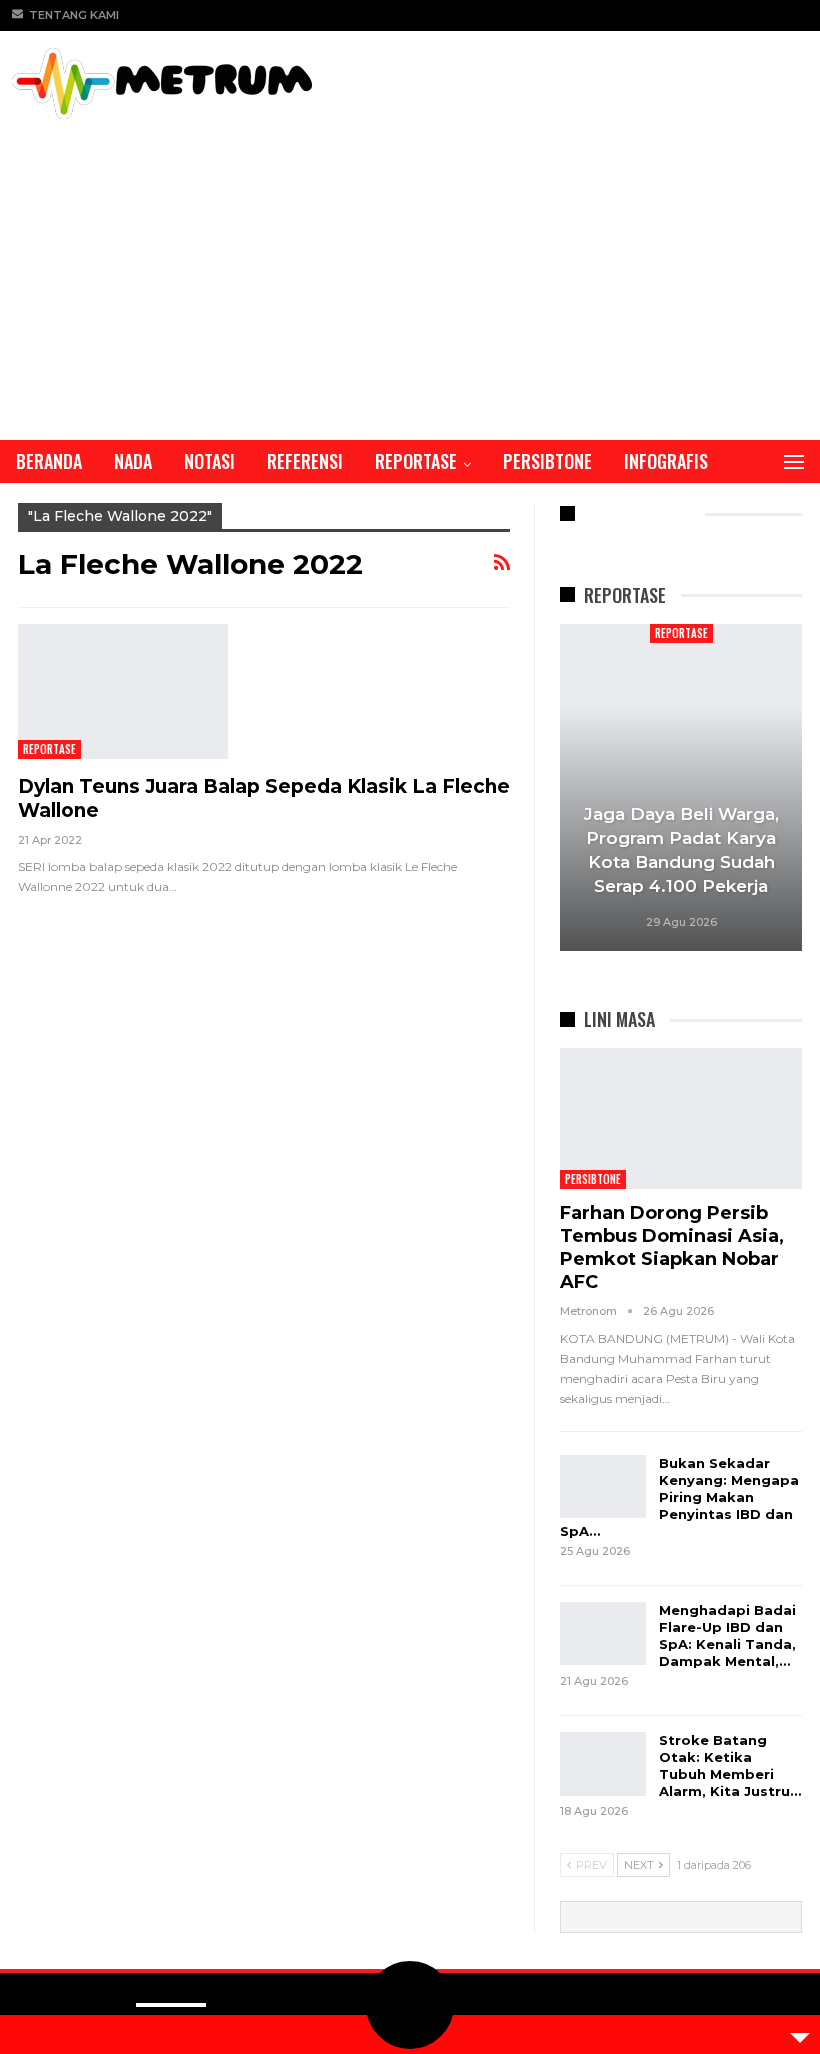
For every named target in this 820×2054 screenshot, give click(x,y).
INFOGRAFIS (666, 461)
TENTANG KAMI (74, 15)
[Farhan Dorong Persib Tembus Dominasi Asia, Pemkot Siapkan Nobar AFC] (681, 1118)
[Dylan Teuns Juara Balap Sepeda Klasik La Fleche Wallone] (123, 691)
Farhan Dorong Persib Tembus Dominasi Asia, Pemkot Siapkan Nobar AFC (672, 1247)
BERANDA (49, 461)
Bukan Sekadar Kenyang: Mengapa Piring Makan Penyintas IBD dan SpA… (679, 1497)
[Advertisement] (410, 269)
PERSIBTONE (547, 461)
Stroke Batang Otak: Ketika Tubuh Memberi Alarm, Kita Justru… (730, 1765)
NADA (133, 461)
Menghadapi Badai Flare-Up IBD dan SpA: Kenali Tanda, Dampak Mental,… (727, 1635)
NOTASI (209, 461)
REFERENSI (305, 461)
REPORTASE (416, 461)
